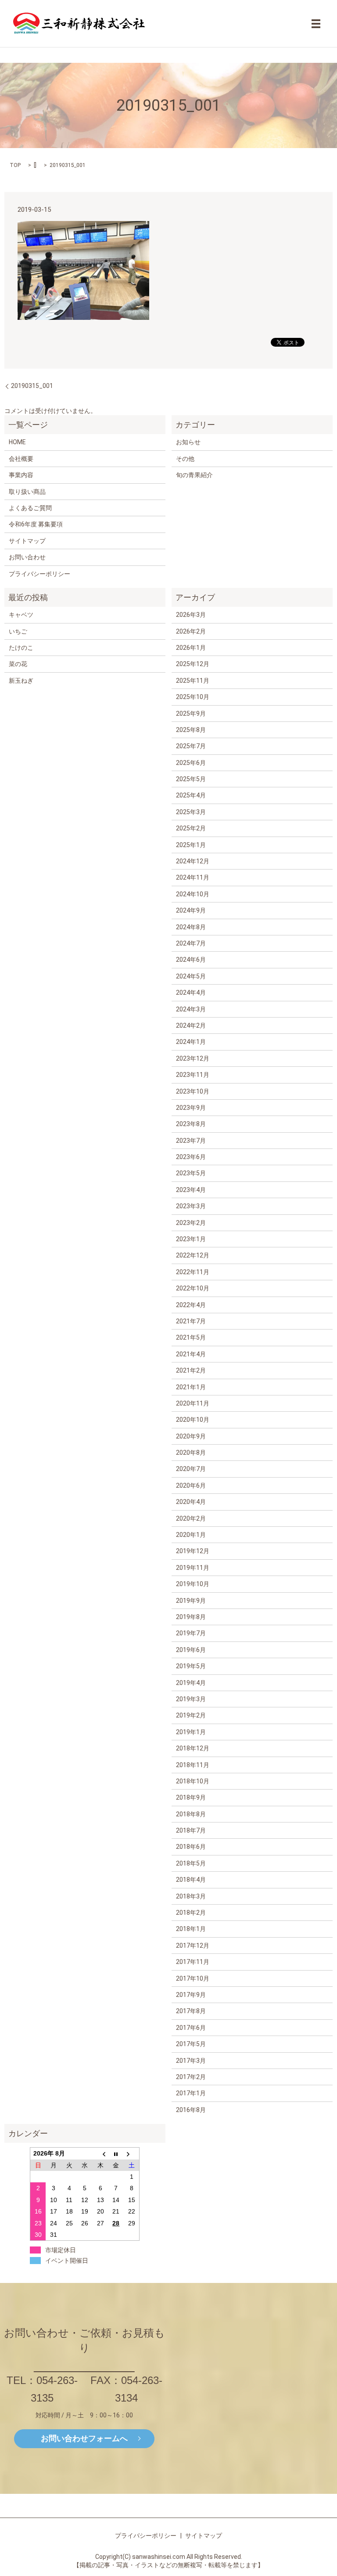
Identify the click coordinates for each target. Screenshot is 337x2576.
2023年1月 (191, 1239)
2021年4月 (191, 1354)
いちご (18, 631)
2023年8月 (191, 1124)
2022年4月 (191, 1305)
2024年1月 (191, 1042)
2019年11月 (193, 1568)
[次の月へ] (132, 2154)
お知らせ (188, 442)
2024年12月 (193, 861)
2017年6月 (191, 2028)
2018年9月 (191, 1797)
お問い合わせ (27, 557)
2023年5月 (191, 1173)
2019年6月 (191, 1650)
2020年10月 (193, 1420)
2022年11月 (193, 1272)
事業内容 (21, 475)
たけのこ (21, 648)
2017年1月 (191, 2093)
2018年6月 (191, 1847)
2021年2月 (191, 1370)
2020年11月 (193, 1403)
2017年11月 (193, 1962)
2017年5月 (191, 2044)
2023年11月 (193, 1075)
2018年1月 (191, 1929)
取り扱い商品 (27, 492)
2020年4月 (191, 1502)
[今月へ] (116, 2154)
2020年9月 (191, 1436)
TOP (15, 165)
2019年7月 (191, 1633)
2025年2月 (191, 828)
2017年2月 (191, 2077)
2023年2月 (191, 1223)
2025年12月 (193, 664)
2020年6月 (191, 1485)
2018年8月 (191, 1814)
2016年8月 (191, 2110)
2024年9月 (191, 910)
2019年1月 (191, 1732)
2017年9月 (191, 1995)
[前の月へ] (100, 2154)
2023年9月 (191, 1108)
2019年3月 (191, 1699)
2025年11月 (193, 681)
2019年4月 (191, 1683)
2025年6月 (191, 763)
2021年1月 (191, 1387)
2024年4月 (191, 993)
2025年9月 (191, 714)
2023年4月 (191, 1190)
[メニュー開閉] (316, 24)
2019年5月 (191, 1666)
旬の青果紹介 (194, 475)
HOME (17, 442)
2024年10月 (193, 894)
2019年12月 (193, 1551)
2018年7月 (191, 1830)
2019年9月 (191, 1601)
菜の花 (18, 664)
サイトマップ (27, 541)
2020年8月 (191, 1453)
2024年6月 (191, 960)
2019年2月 (191, 1715)
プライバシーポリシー (39, 574)
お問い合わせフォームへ (84, 2438)
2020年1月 (191, 1535)
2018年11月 (193, 1765)
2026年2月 (191, 631)
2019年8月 (191, 1617)
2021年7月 (191, 1321)
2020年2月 (191, 1518)
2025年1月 (191, 845)
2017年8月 (191, 2011)
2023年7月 (191, 1141)
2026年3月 (191, 615)
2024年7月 (191, 943)
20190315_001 (32, 386)
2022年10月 (193, 1288)
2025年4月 (191, 795)
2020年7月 (191, 1469)
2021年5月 (191, 1337)
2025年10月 (193, 697)
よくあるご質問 (30, 508)
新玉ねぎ (21, 681)
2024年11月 (193, 877)
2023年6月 (191, 1157)
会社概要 (21, 459)
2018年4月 (191, 1880)
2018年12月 (193, 1748)
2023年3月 (191, 1206)
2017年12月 (193, 1946)
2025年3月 (191, 812)
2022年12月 (193, 1255)
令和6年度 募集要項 (36, 524)
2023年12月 (193, 1058)
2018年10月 (193, 1781)
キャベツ (21, 615)
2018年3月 (191, 1896)
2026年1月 (191, 648)
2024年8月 (191, 927)
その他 (185, 459)
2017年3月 (191, 2061)
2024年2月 (191, 1025)
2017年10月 (193, 1978)
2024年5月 (191, 976)
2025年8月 (191, 730)
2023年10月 (193, 1091)
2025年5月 (191, 779)
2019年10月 (193, 1584)
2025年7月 (191, 746)
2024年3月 (191, 1009)
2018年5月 (191, 1863)
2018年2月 (191, 1913)
